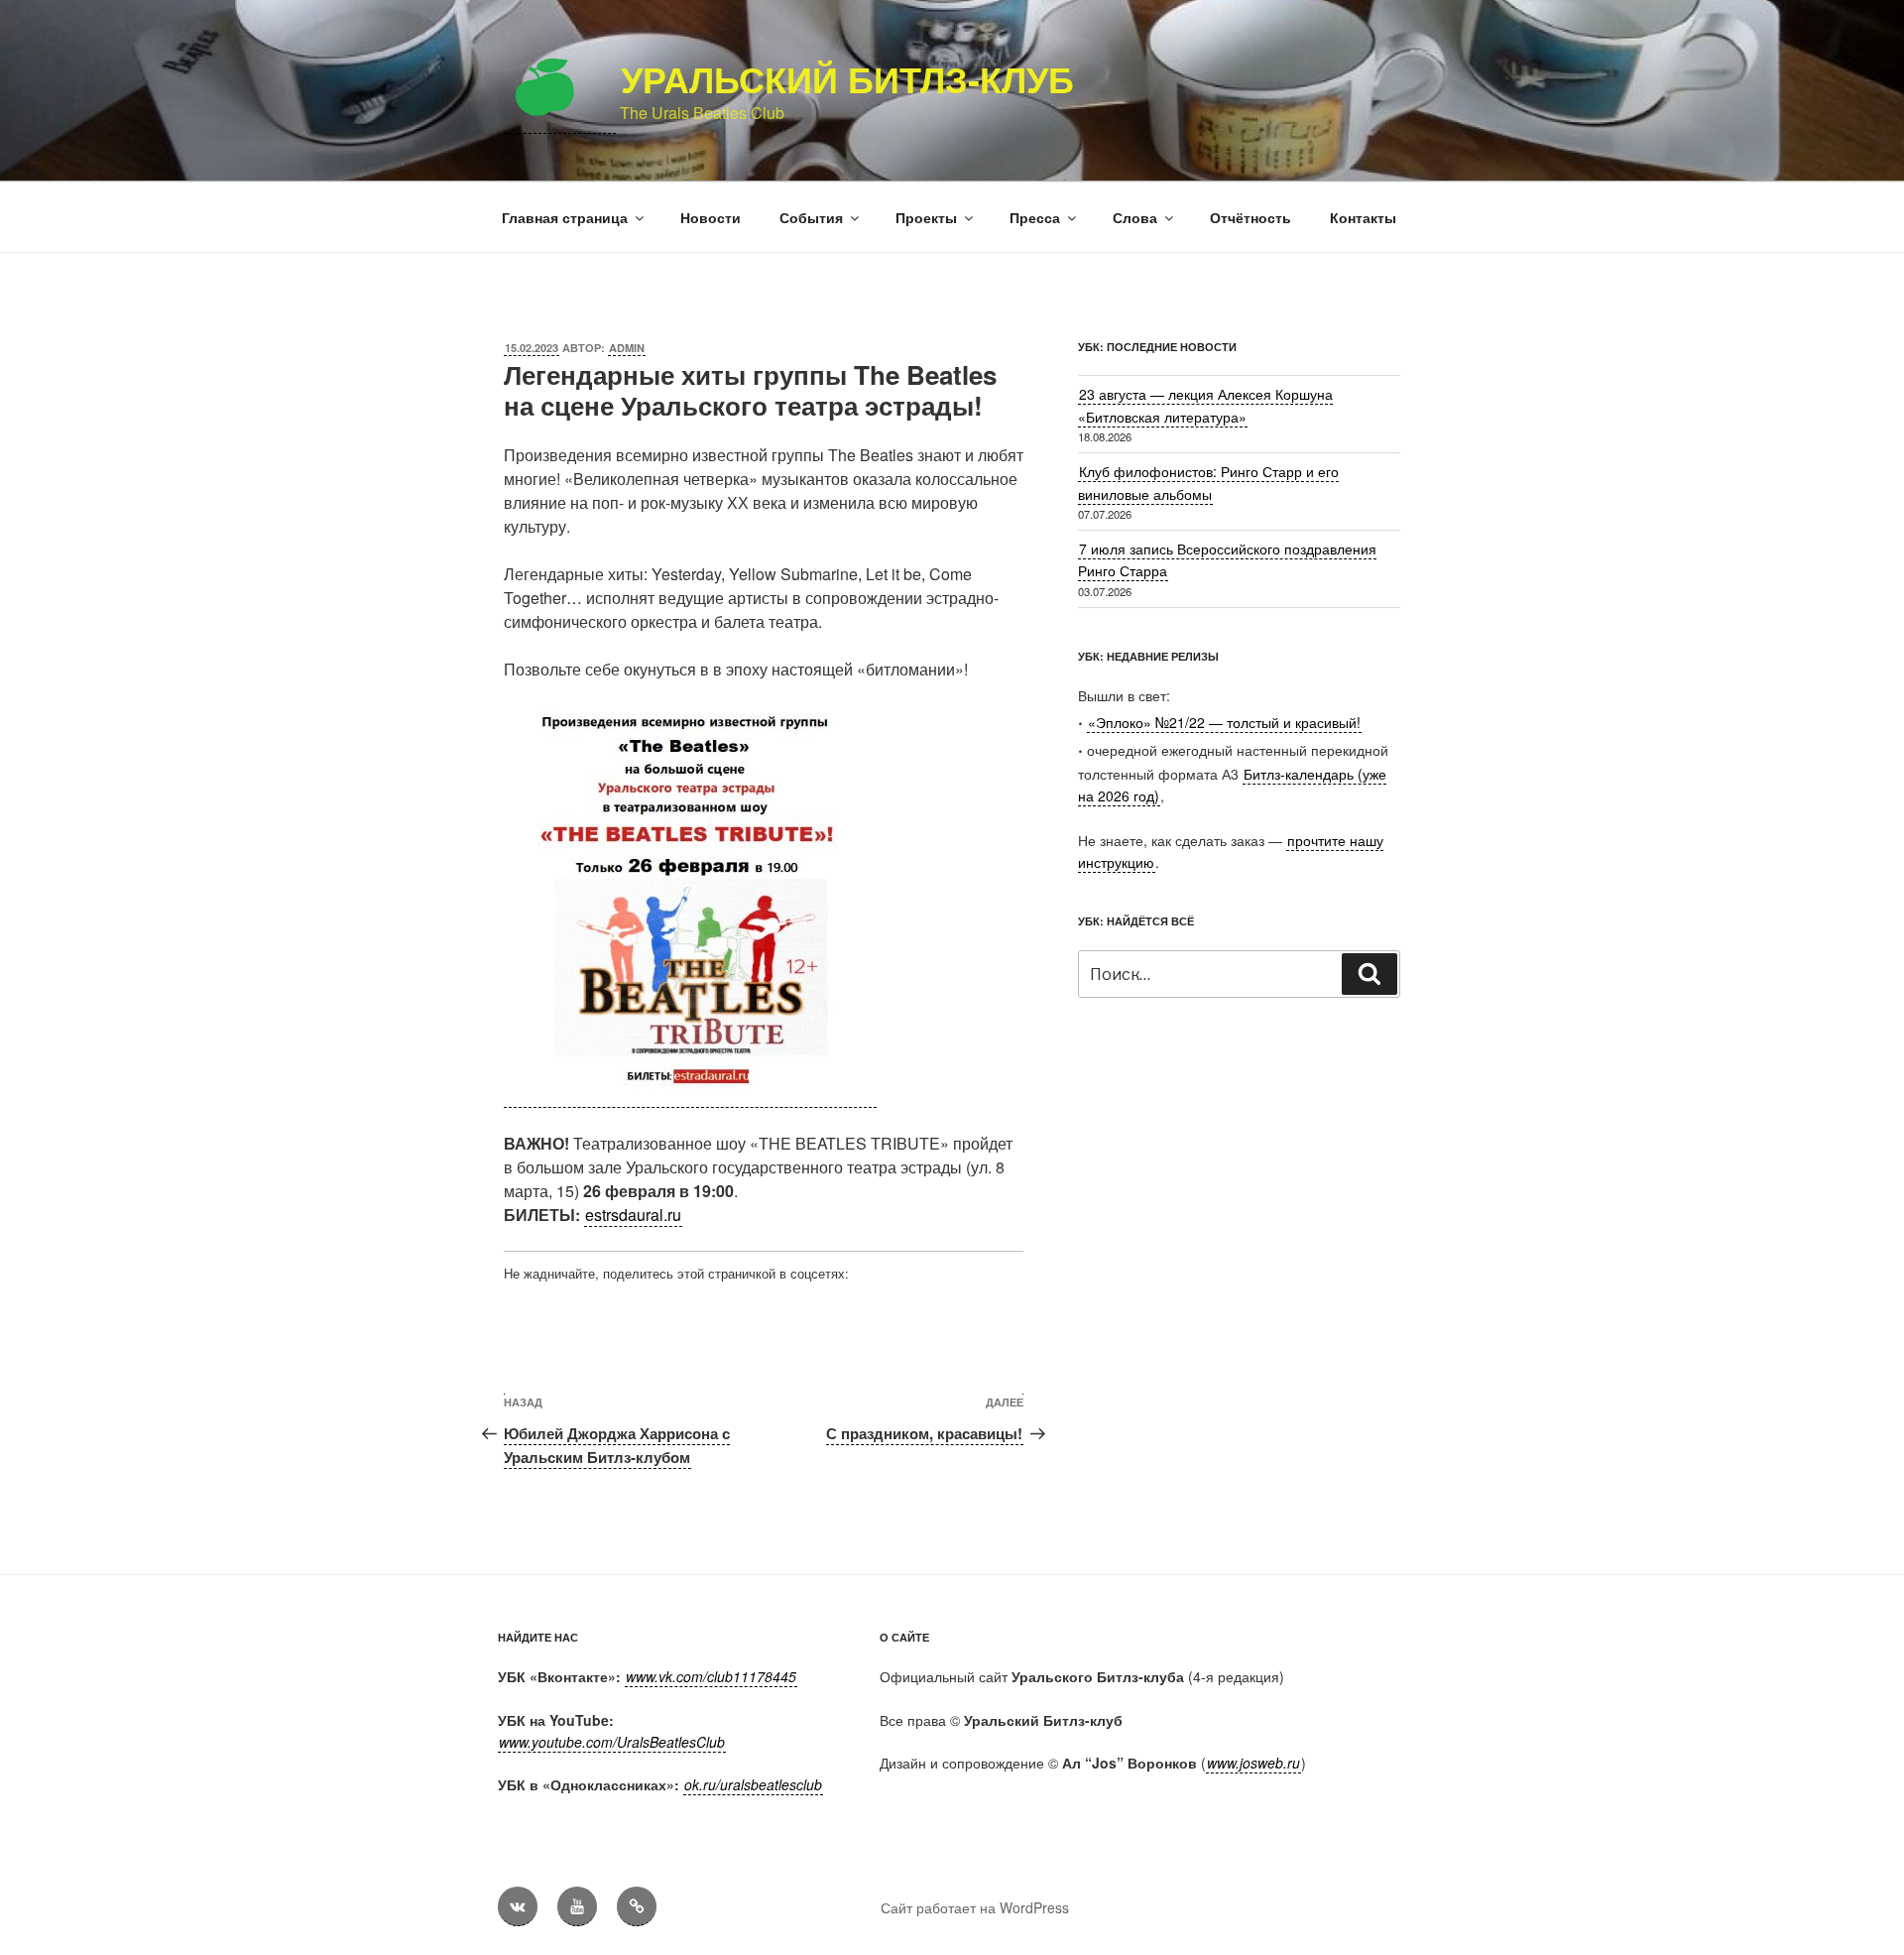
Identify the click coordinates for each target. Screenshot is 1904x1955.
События (811, 217)
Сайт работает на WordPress (975, 1907)
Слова (1135, 217)
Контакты (1363, 217)
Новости (711, 217)
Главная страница (565, 217)
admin (627, 348)
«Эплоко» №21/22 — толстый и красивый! (1224, 722)
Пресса (1035, 217)
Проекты (926, 217)
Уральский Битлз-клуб (847, 78)
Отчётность (1250, 217)
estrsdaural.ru (633, 1215)
